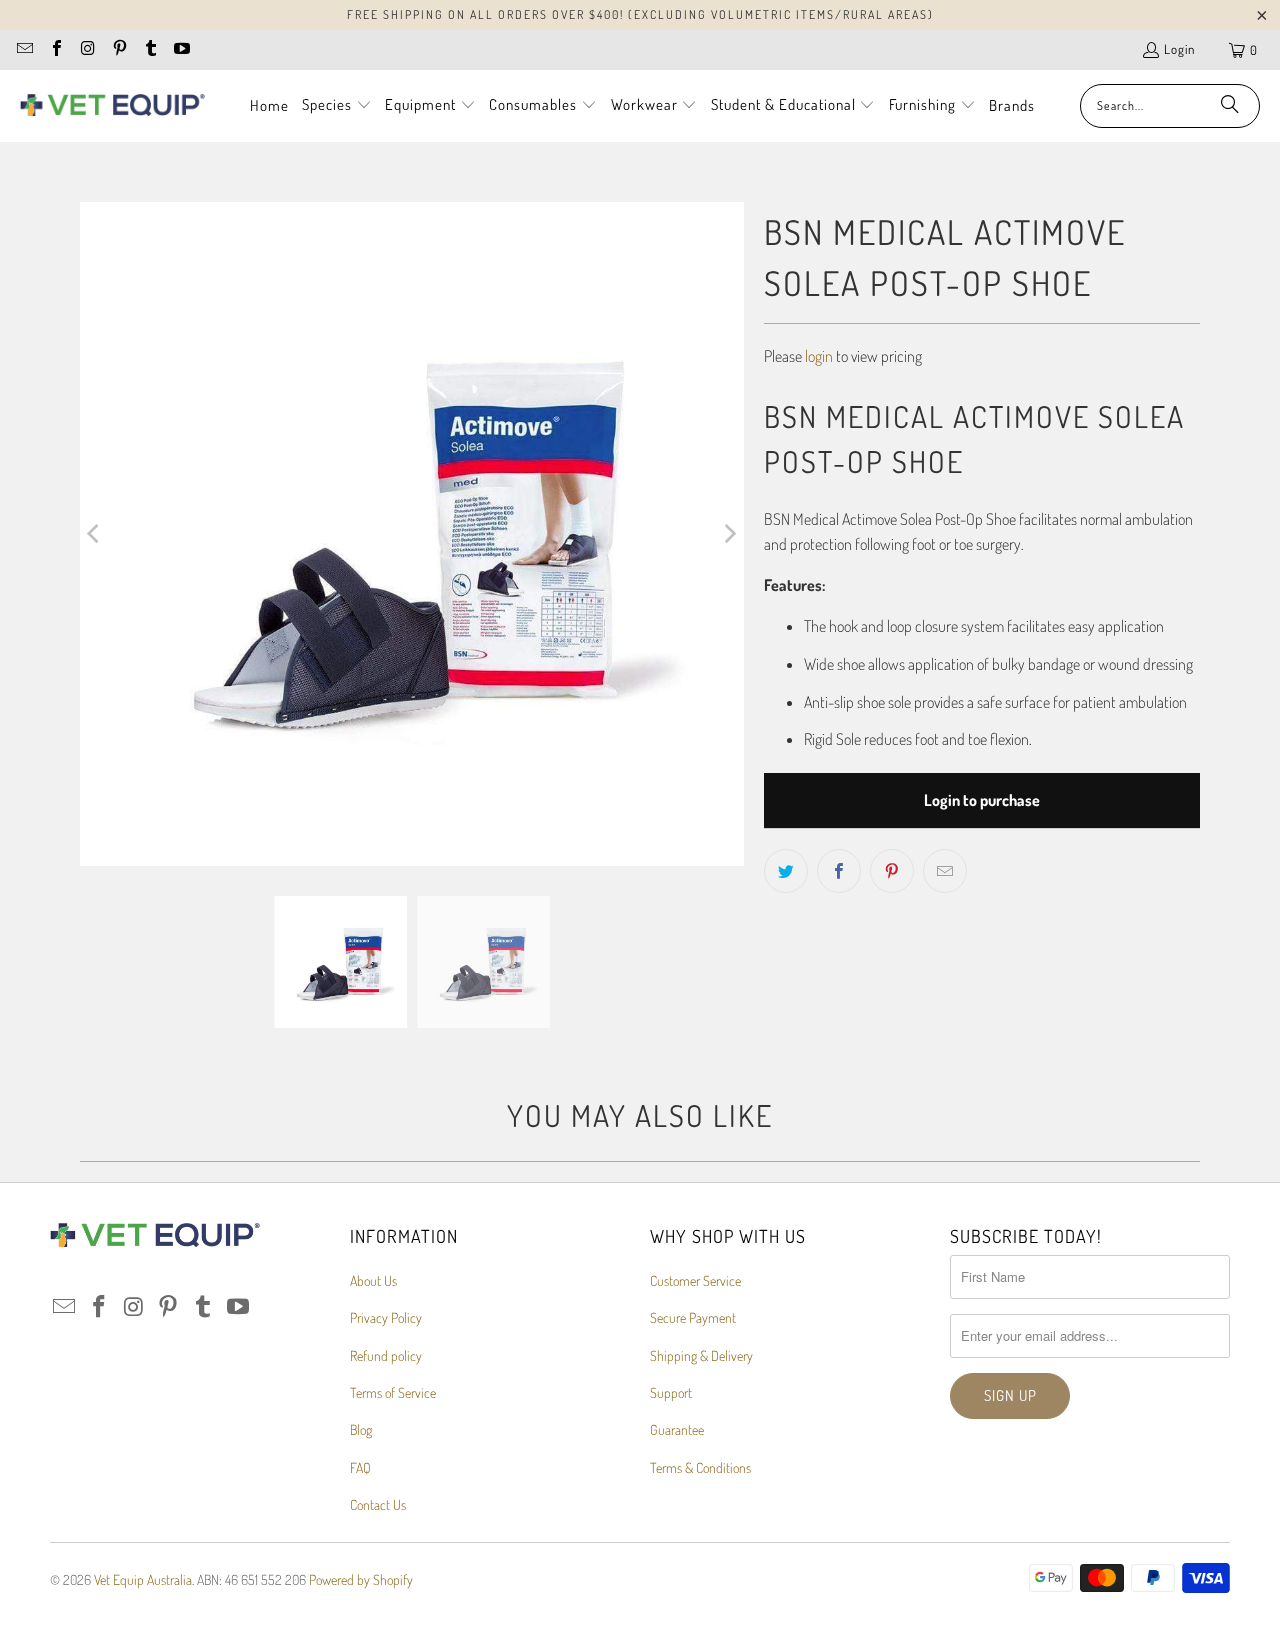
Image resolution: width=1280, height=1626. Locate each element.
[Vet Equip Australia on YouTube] (181, 50)
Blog (361, 1429)
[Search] (1230, 106)
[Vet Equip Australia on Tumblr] (150, 50)
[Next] (729, 534)
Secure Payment (693, 1317)
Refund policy (386, 1355)
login (819, 356)
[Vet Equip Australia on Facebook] (55, 50)
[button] (337, 106)
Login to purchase (982, 800)
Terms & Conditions (700, 1467)
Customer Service (695, 1280)
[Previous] (95, 534)
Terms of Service (393, 1392)
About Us (373, 1280)
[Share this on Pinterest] (892, 871)
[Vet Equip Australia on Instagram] (87, 50)
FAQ (360, 1467)
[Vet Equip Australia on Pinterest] (118, 50)
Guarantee (677, 1429)
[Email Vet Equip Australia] (24, 50)
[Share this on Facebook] (839, 871)
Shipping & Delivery (701, 1355)
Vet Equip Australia (143, 1579)
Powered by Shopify (361, 1579)
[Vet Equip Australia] (112, 106)
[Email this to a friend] (945, 871)
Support (671, 1392)
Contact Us (378, 1504)
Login (1179, 49)
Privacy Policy (386, 1317)
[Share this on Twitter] (786, 871)
